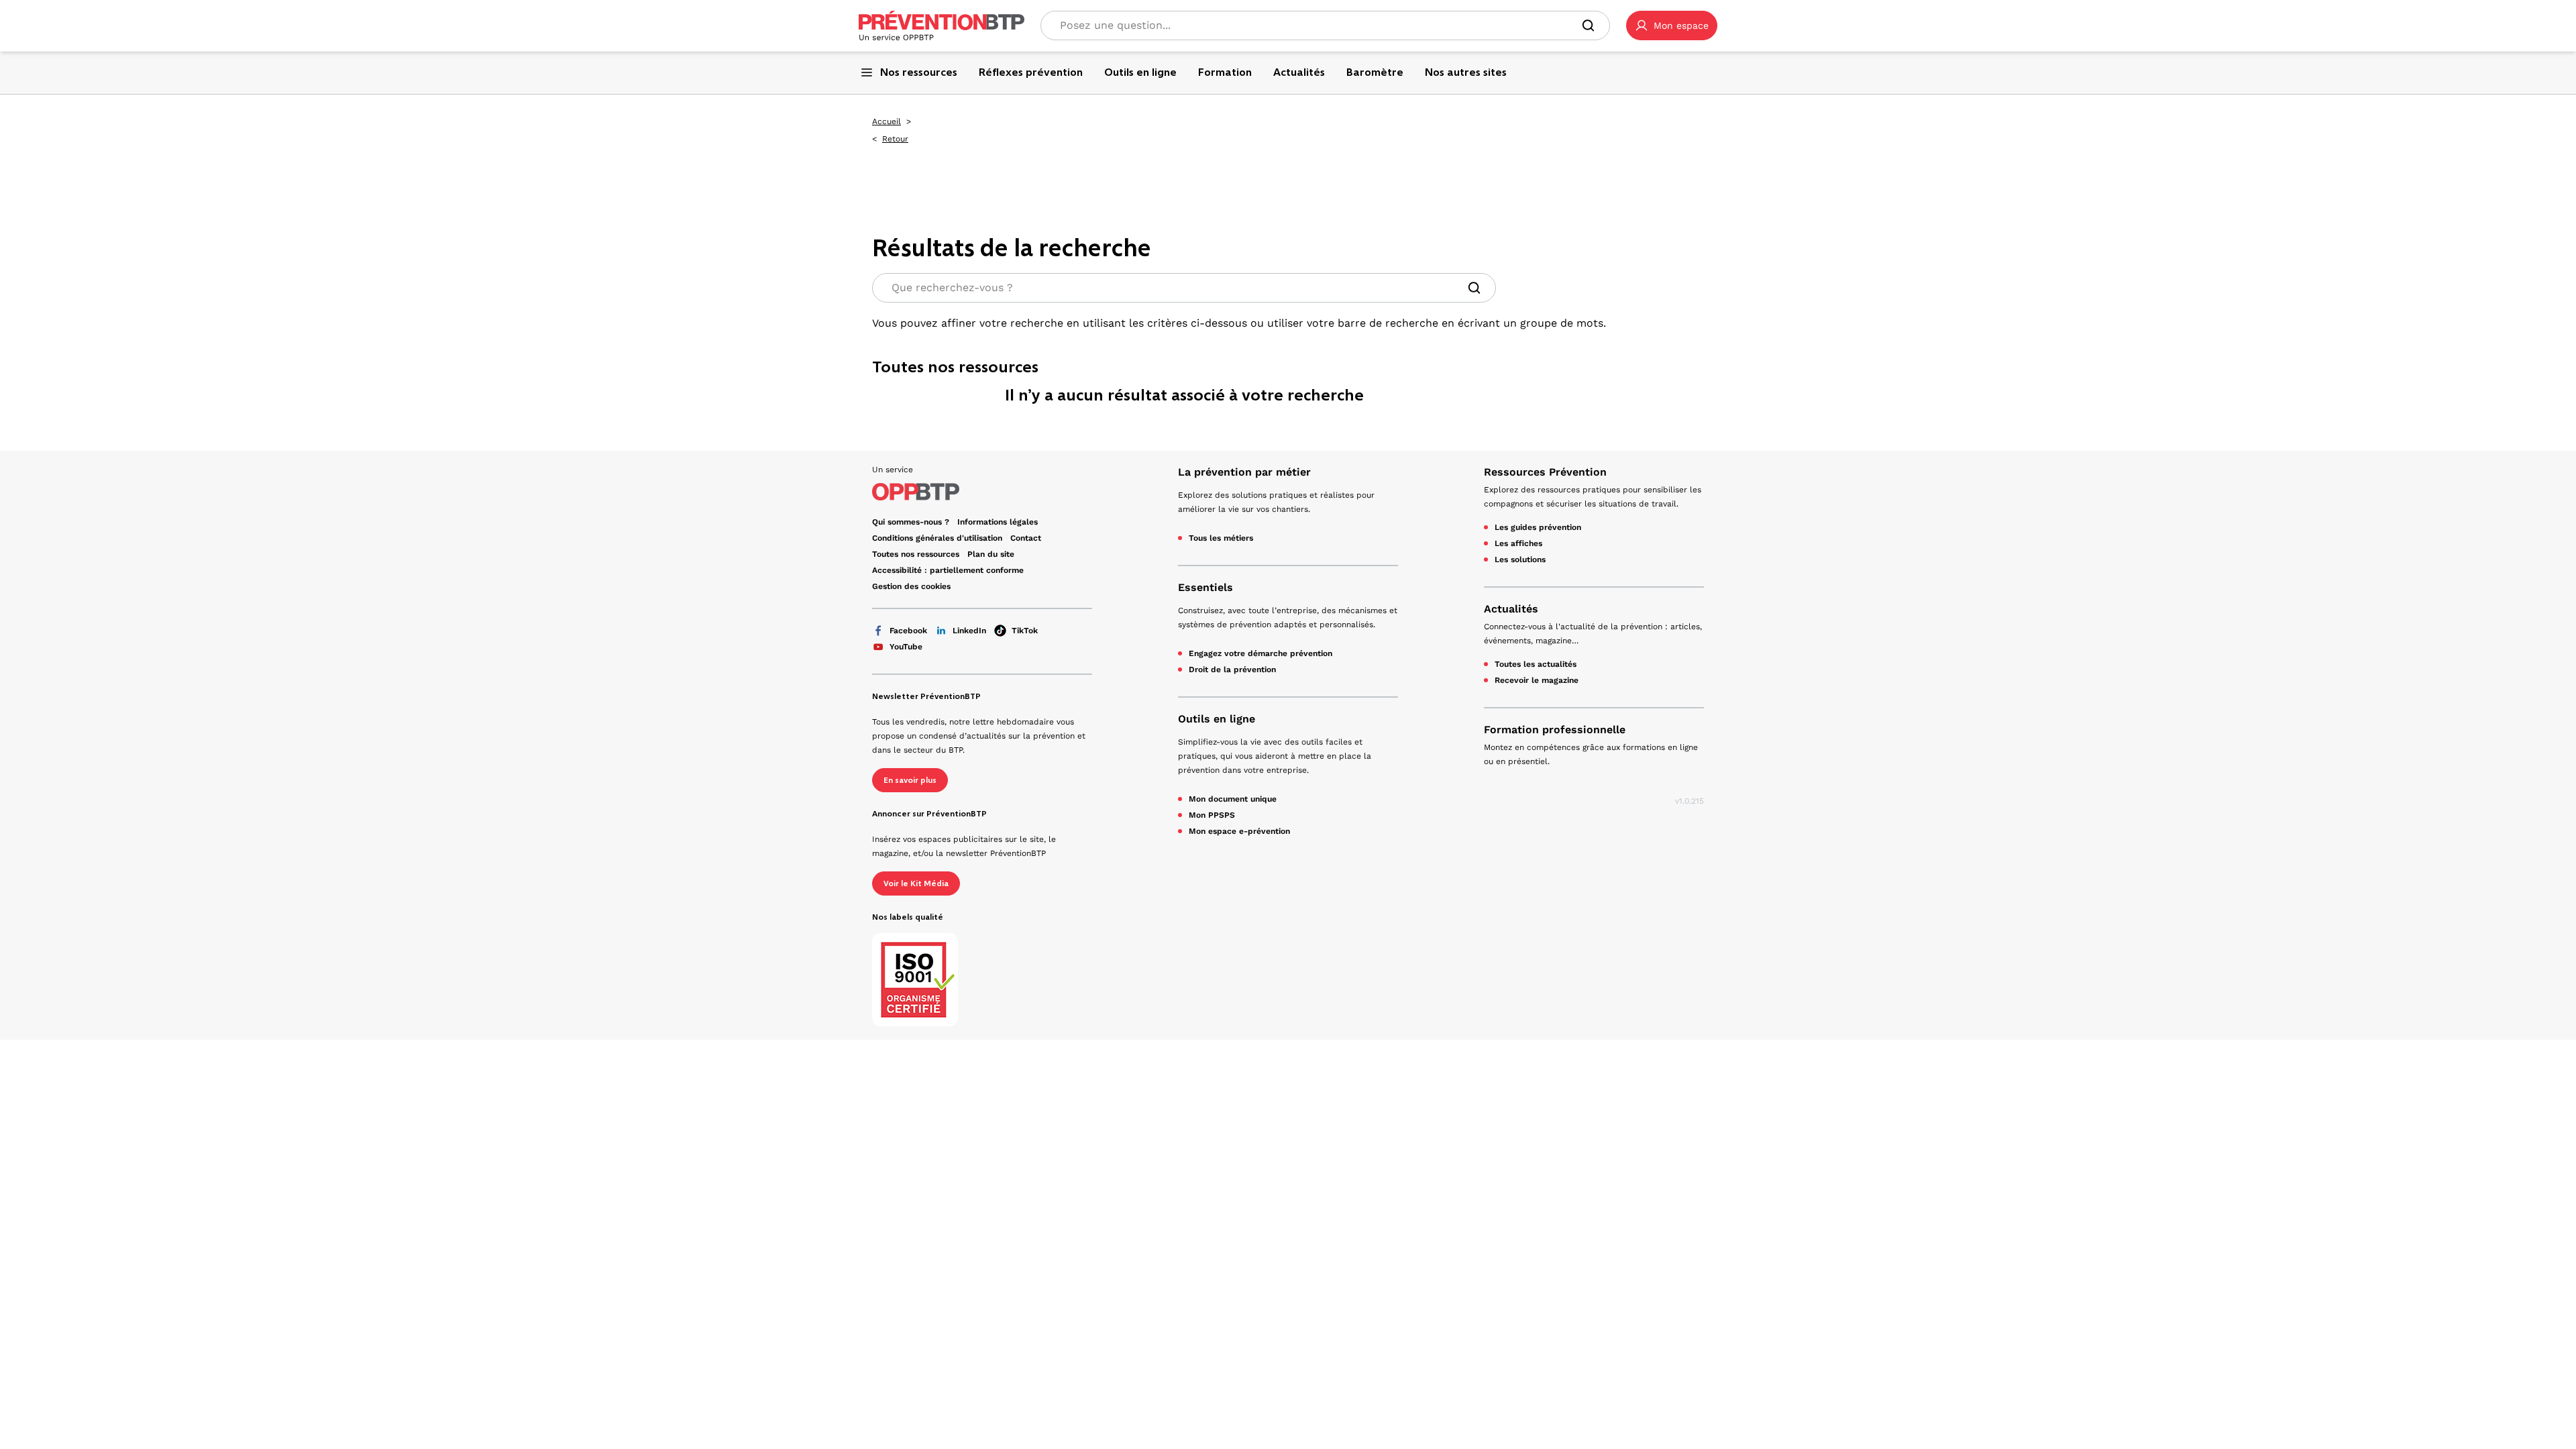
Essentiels (1205, 587)
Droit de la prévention (1232, 669)
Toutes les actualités (1536, 664)
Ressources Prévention (1545, 472)
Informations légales (998, 522)
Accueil (887, 121)
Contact (1026, 538)
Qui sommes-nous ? (911, 522)
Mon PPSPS (1212, 815)
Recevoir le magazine (1537, 680)
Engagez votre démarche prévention (1260, 653)
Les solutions (1520, 559)
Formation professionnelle (1555, 730)
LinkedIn (969, 631)
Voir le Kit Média (916, 883)
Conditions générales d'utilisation (937, 538)
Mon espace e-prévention (1239, 831)
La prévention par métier (1244, 472)
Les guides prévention (1538, 527)
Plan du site (991, 554)
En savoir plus (910, 780)
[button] (1672, 25)
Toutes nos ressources (916, 554)
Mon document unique (1233, 799)
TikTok (1025, 631)
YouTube (906, 647)
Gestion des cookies (911, 586)
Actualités (1511, 609)
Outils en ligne (1217, 719)
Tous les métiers (1221, 538)
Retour (895, 139)
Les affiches (1518, 543)
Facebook (908, 631)
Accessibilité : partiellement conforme (948, 570)
